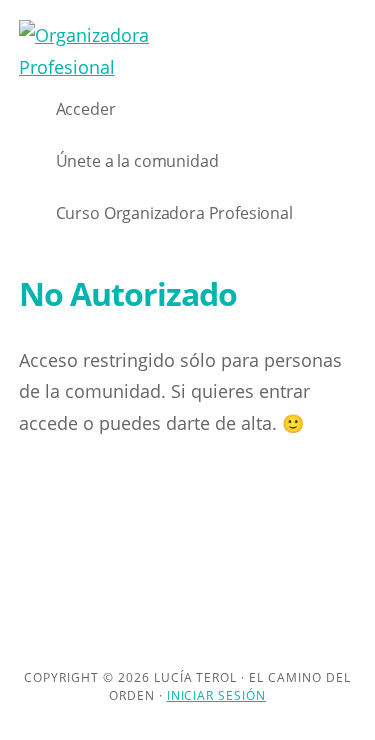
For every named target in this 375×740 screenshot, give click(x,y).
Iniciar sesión (216, 695)
